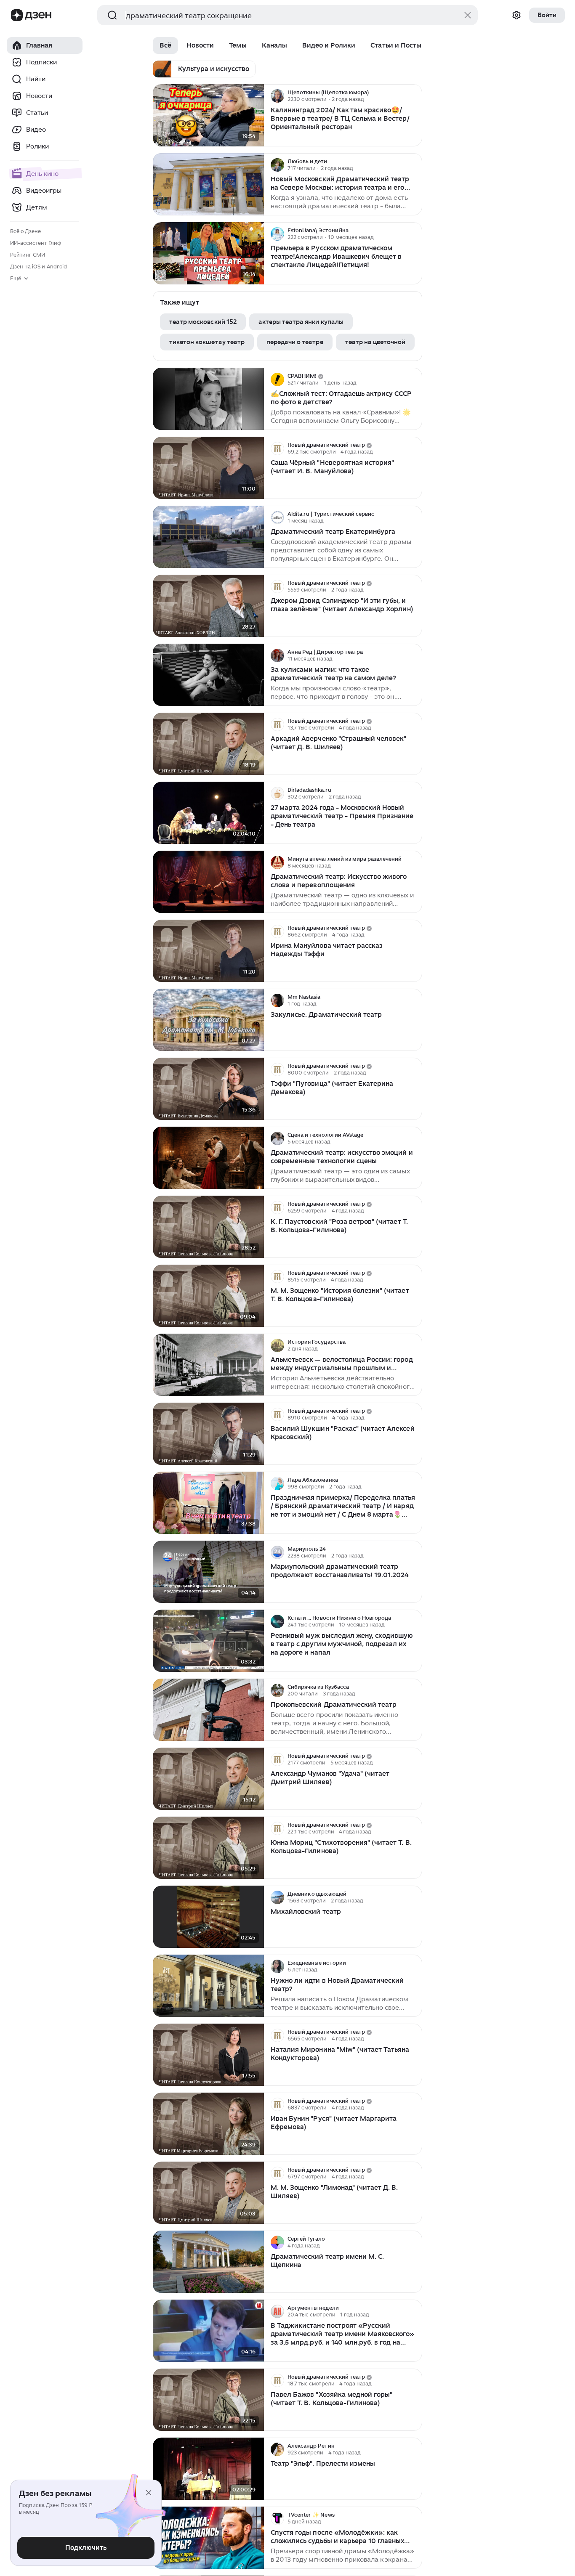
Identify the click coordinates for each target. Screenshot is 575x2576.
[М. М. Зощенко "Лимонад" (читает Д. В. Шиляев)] (208, 2193)
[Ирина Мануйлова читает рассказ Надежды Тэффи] (208, 951)
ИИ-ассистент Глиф (36, 243)
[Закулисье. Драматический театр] (208, 1020)
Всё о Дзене (25, 231)
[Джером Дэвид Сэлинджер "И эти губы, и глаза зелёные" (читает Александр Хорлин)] (208, 606)
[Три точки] (415, 96)
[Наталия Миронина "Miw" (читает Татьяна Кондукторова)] (208, 2055)
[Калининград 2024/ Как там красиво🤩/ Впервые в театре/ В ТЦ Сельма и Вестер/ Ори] (208, 115)
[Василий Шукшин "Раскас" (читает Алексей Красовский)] (208, 1434)
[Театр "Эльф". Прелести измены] (208, 2469)
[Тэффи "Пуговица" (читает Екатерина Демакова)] (208, 1089)
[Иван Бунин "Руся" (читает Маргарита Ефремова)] (208, 2124)
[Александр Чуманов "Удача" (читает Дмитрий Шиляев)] (208, 1779)
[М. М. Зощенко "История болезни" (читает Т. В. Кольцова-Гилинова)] (208, 1296)
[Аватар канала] (277, 96)
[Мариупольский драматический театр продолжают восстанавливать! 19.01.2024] (208, 1572)
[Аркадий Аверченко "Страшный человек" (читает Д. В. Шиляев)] (208, 744)
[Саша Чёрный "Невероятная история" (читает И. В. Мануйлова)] (208, 468)
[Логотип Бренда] (17, 15)
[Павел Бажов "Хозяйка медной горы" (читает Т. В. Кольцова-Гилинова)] (208, 2400)
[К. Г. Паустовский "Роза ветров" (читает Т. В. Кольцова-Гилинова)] (208, 1227)
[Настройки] (516, 15)
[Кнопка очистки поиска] (468, 15)
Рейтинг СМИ (28, 255)
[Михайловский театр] (208, 1917)
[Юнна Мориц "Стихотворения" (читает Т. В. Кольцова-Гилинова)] (208, 1848)
